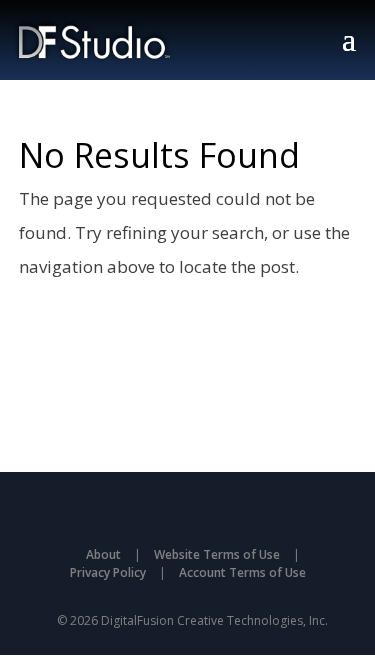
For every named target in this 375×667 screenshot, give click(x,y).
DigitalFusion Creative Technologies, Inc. (214, 620)
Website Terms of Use (217, 554)
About (103, 554)
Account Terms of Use (242, 572)
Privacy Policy (108, 572)
